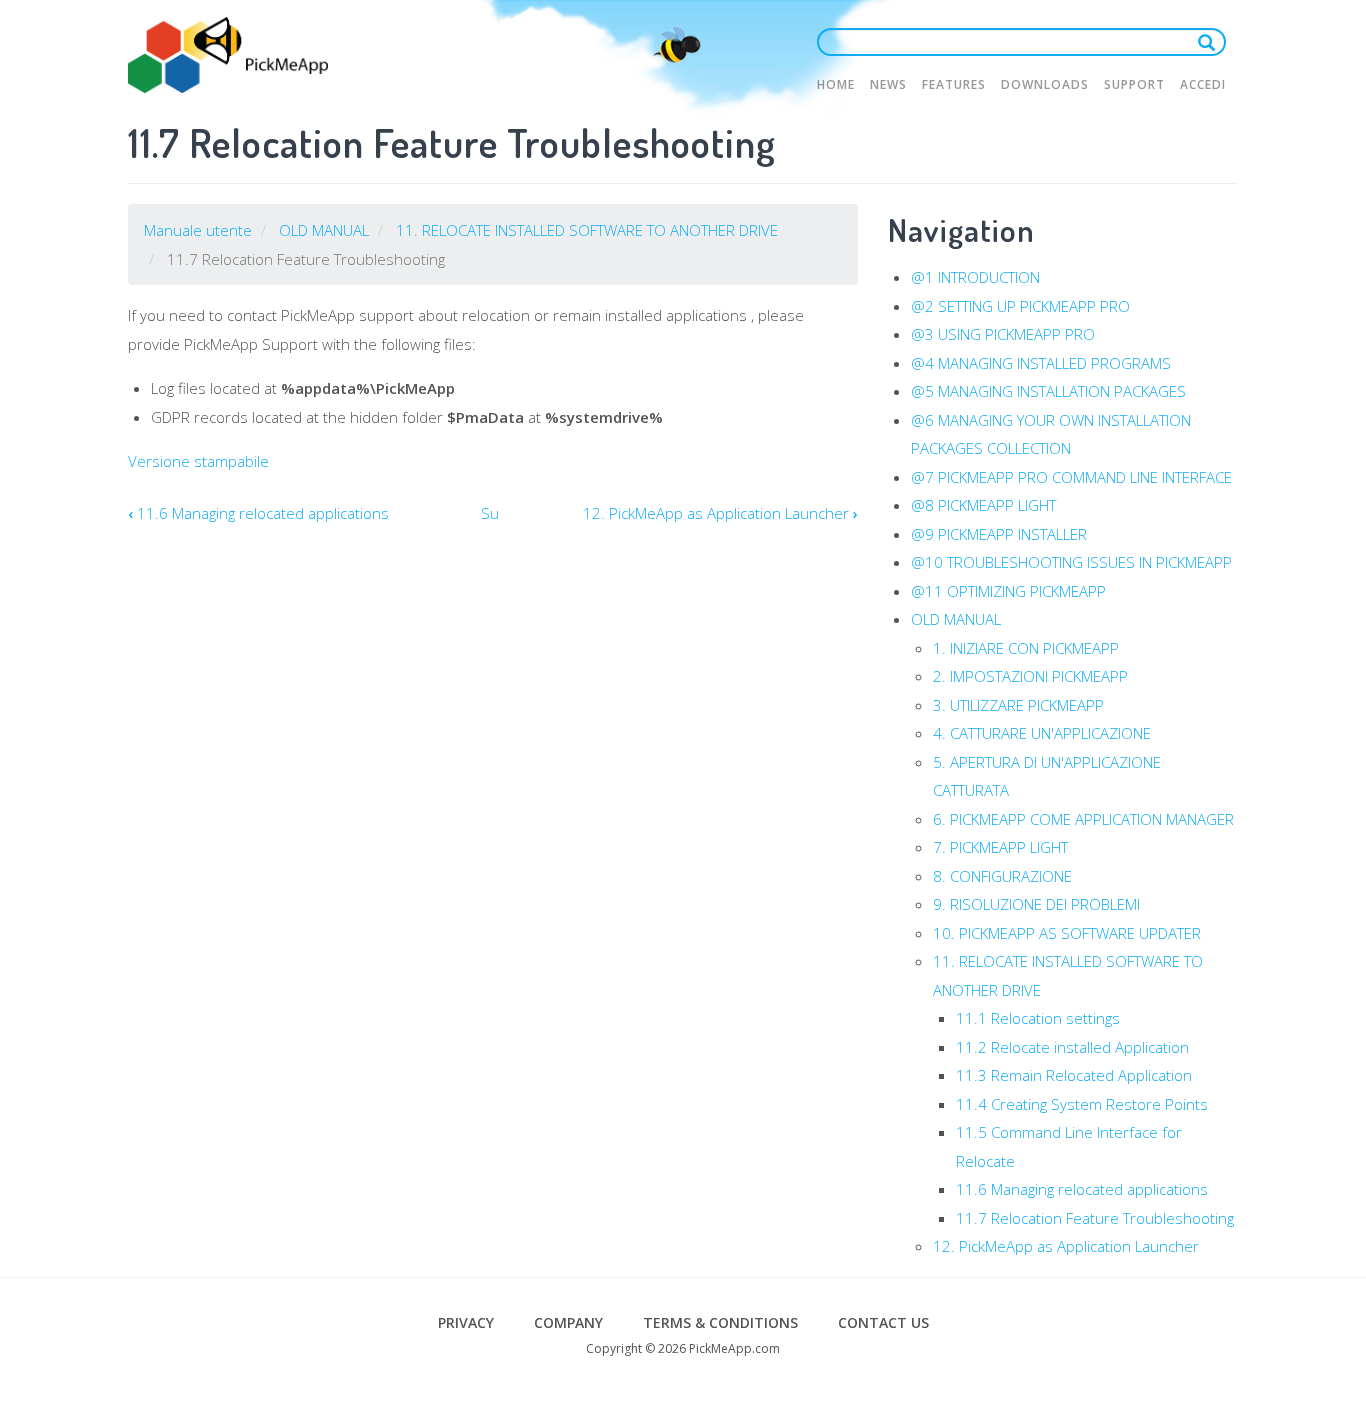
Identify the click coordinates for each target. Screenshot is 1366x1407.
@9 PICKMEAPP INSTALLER (999, 534)
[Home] (228, 55)
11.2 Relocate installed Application (1072, 1047)
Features (954, 84)
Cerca (1211, 41)
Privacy (466, 1322)
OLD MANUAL (324, 230)
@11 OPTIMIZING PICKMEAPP (1008, 591)
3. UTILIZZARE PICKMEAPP (1018, 705)
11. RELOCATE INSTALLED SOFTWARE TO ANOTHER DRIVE (587, 230)
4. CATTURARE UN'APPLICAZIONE (1042, 733)
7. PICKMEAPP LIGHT (1000, 847)
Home (836, 84)
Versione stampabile (198, 461)
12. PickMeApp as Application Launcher (720, 513)
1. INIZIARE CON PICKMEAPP (1026, 648)
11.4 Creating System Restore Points (1082, 1104)
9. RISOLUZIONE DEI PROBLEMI (1036, 904)
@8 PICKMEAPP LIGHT (983, 505)
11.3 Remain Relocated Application (1074, 1075)
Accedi (1203, 84)
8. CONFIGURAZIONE (1002, 876)
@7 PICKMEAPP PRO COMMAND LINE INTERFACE (1071, 477)
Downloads (1045, 84)
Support (1134, 84)
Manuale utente (198, 230)
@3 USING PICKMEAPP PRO (1003, 334)
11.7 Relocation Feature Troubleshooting (1095, 1218)
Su (490, 513)
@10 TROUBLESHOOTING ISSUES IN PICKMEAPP (1071, 562)
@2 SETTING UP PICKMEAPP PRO (1020, 306)
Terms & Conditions (720, 1322)
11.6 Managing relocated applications (258, 513)
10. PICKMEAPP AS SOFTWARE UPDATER (1067, 933)
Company (568, 1322)
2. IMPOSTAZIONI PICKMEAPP (1030, 676)
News (888, 84)
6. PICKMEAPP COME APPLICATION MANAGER (1083, 819)
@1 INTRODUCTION (975, 277)
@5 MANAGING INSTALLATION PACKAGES (1048, 391)
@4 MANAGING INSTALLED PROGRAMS (1041, 363)
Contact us (883, 1322)
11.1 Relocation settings (1038, 1018)
